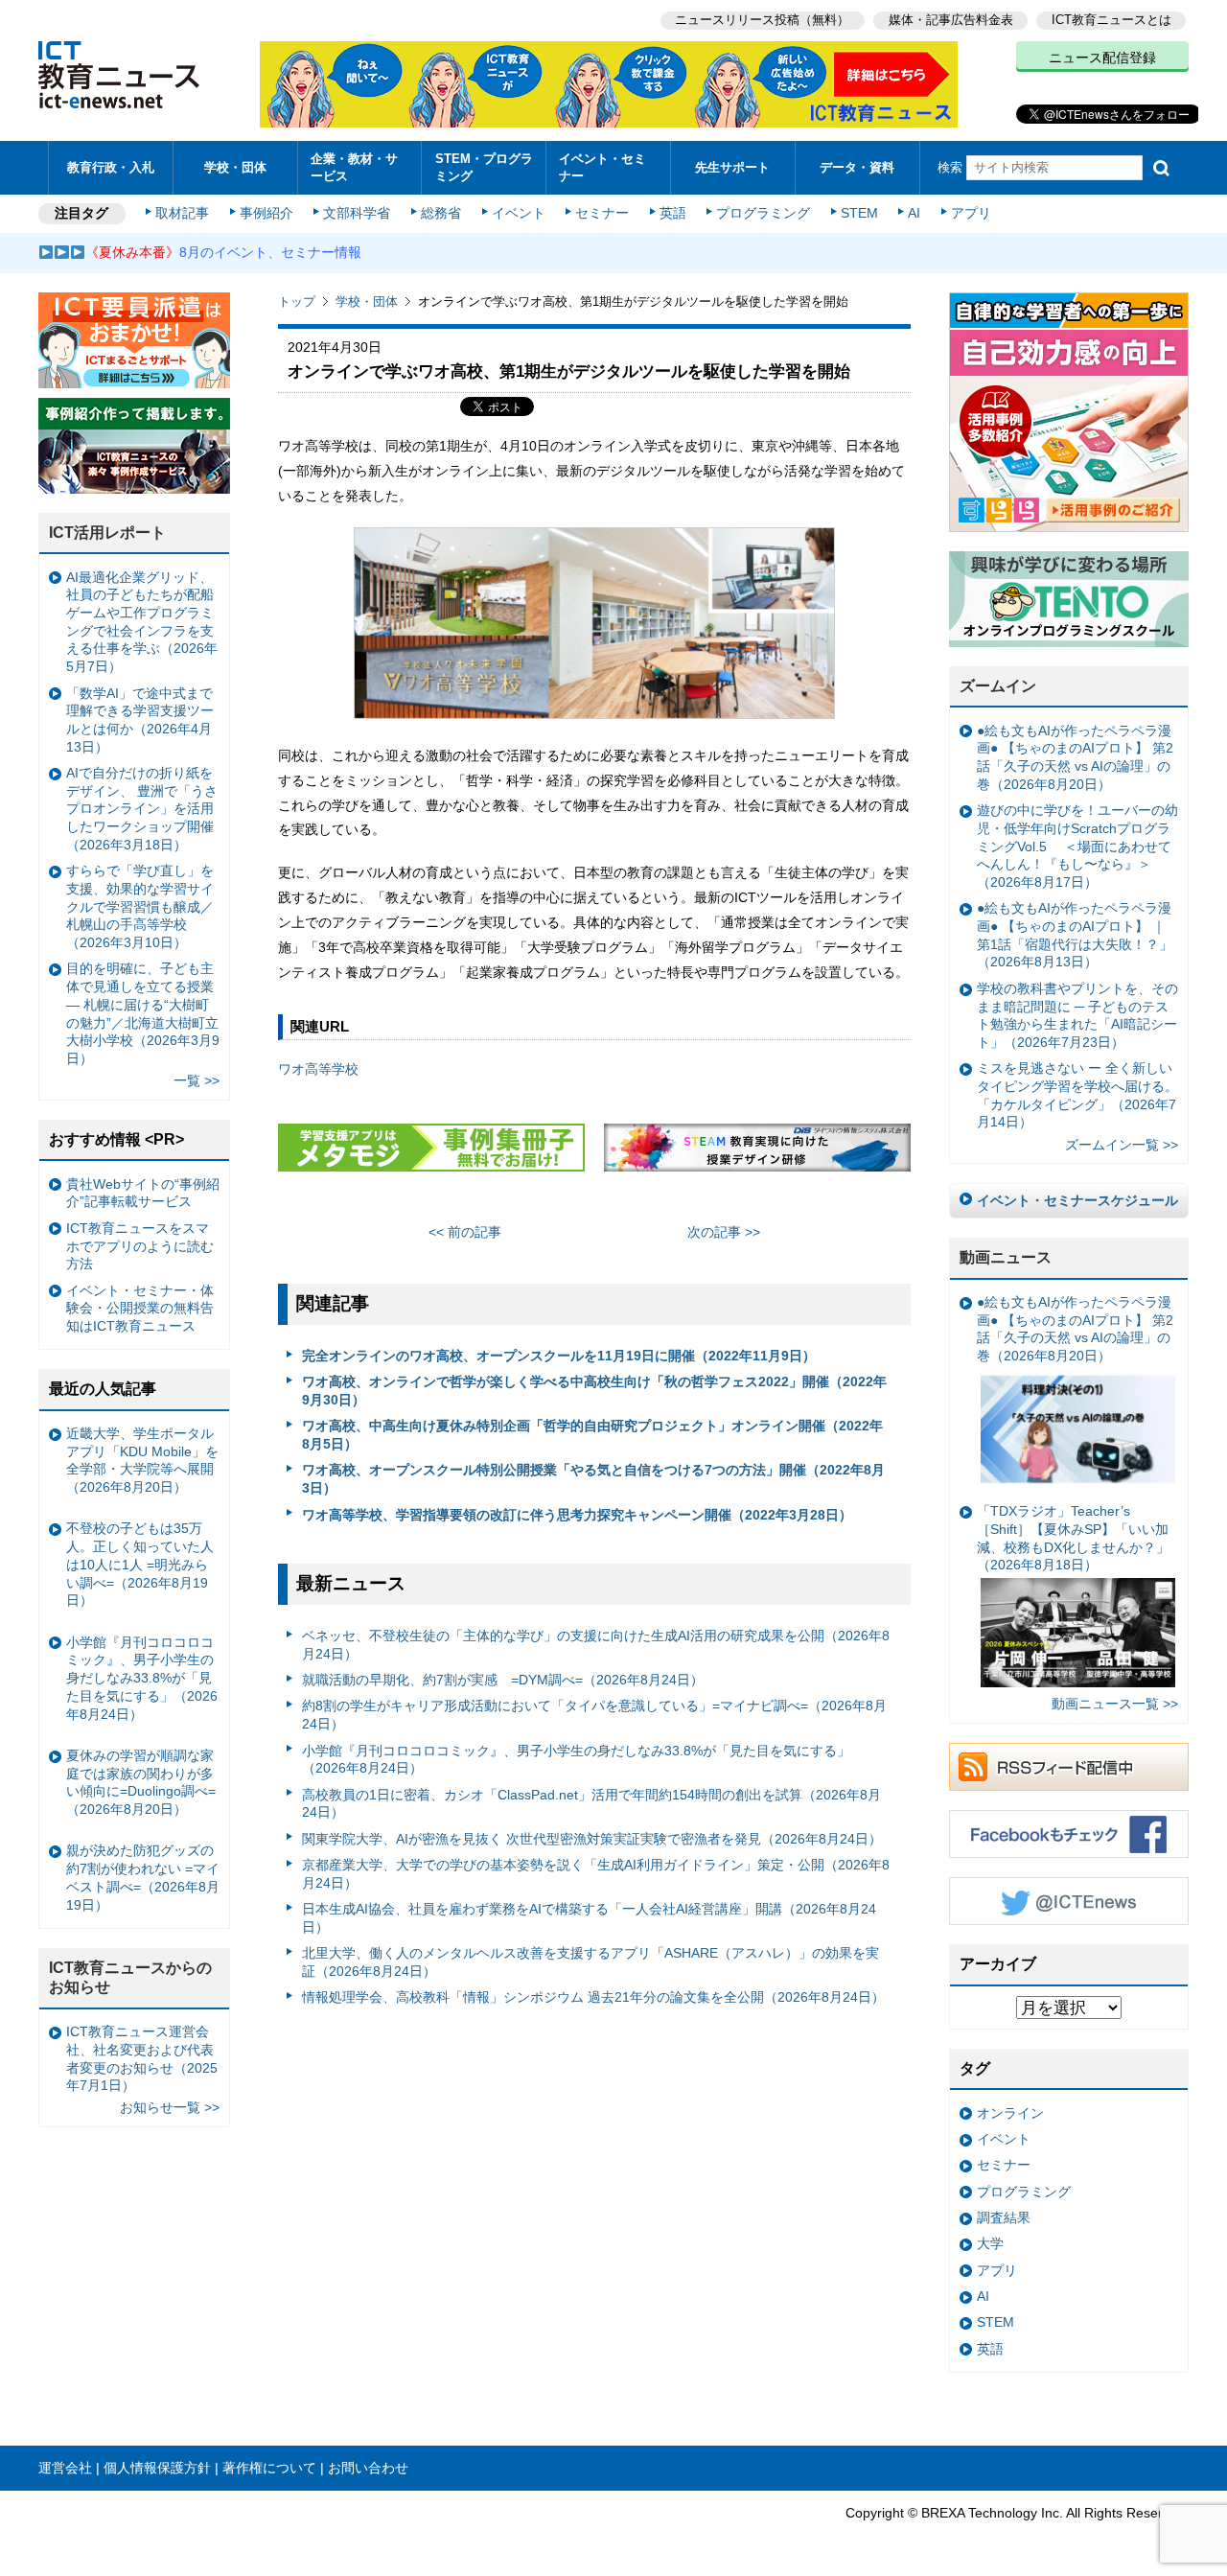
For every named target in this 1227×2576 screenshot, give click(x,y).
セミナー (602, 213)
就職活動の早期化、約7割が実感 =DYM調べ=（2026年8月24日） (503, 1680)
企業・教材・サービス (354, 167)
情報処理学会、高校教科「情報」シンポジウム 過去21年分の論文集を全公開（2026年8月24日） (593, 1997)
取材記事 (182, 213)
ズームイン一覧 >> (1122, 1145)
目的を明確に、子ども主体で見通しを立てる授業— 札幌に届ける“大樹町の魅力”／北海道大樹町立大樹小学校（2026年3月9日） (143, 1013)
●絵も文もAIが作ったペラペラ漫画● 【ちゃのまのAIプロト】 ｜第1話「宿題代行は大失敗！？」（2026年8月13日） (1075, 935)
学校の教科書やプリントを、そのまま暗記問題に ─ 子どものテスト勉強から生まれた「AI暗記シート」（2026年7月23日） (1077, 1015)
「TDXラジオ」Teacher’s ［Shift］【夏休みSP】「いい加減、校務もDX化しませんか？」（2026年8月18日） (1073, 1538)
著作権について (269, 2468)
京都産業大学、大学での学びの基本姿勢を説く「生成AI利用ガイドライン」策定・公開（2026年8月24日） (596, 1874)
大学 (990, 2243)
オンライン (1010, 2113)
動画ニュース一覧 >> (1115, 1704)
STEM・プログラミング (484, 167)
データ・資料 (857, 167)
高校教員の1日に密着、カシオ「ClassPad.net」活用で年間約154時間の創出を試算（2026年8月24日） (591, 1804)
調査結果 (1004, 2217)
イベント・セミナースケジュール (1077, 1200)
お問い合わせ (368, 2468)
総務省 (441, 213)
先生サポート (732, 167)
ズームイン (998, 686)
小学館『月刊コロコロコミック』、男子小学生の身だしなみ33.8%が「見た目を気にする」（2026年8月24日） (576, 1760)
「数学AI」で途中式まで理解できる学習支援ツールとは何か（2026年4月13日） (140, 720)
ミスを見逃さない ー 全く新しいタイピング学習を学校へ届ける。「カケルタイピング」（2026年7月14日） (1077, 1095)
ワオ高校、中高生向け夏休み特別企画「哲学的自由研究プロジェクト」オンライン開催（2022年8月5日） (592, 1435)
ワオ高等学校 (318, 1069)
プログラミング (763, 213)
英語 (673, 213)
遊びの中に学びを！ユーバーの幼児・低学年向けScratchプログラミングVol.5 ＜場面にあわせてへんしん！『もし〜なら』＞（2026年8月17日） (1077, 846)
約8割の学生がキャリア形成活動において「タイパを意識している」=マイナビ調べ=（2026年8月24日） (594, 1715)
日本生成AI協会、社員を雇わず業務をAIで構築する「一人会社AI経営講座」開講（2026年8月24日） (589, 1918)
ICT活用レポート (107, 533)
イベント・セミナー (602, 167)
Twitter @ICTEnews (1069, 1901)
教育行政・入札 (111, 167)
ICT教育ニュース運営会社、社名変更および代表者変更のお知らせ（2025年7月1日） (142, 2058)
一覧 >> (197, 1080)
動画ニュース (1006, 1257)
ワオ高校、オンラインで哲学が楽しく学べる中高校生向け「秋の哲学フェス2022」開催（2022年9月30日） (594, 1391)
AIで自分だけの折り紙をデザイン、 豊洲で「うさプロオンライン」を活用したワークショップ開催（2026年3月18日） (142, 809)
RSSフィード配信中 (1069, 1767)
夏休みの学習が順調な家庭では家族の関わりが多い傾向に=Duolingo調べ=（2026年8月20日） (141, 1782)
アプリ (971, 213)
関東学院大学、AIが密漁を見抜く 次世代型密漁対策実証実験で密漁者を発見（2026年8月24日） (592, 1839)
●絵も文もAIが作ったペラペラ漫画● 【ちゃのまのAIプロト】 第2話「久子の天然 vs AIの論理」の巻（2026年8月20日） (1075, 757)
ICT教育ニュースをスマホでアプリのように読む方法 (140, 1246)
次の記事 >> (724, 1232)
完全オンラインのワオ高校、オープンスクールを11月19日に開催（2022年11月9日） (559, 1356)
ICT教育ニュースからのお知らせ (130, 1978)
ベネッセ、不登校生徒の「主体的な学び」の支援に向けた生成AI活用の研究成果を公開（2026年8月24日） (596, 1645)
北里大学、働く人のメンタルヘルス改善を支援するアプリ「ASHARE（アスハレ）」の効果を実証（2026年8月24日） (590, 1962)
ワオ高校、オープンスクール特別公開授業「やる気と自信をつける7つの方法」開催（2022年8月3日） (593, 1479)
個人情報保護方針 (157, 2468)
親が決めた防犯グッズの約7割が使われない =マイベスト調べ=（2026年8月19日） (143, 1877)
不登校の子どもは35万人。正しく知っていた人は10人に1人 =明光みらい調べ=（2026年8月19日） (140, 1564)
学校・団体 (235, 167)
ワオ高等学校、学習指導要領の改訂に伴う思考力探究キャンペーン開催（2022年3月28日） (577, 1515)
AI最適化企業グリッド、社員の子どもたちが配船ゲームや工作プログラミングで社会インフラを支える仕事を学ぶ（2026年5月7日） (142, 622)
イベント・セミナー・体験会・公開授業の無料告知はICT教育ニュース (140, 1308)
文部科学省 (357, 213)
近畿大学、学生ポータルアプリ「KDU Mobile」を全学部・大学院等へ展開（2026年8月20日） (142, 1460)
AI (914, 213)
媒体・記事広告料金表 (951, 20)
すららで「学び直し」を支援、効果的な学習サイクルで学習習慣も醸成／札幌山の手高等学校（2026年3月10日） (140, 906)
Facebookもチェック (1069, 1834)
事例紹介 (266, 213)
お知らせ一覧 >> (170, 2107)
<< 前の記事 (465, 1232)
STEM (859, 213)
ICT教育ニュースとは (1111, 20)
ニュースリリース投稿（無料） (762, 20)
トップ (297, 302)
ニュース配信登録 (1102, 58)
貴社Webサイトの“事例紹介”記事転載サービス (143, 1193)
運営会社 (65, 2468)
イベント (519, 213)
